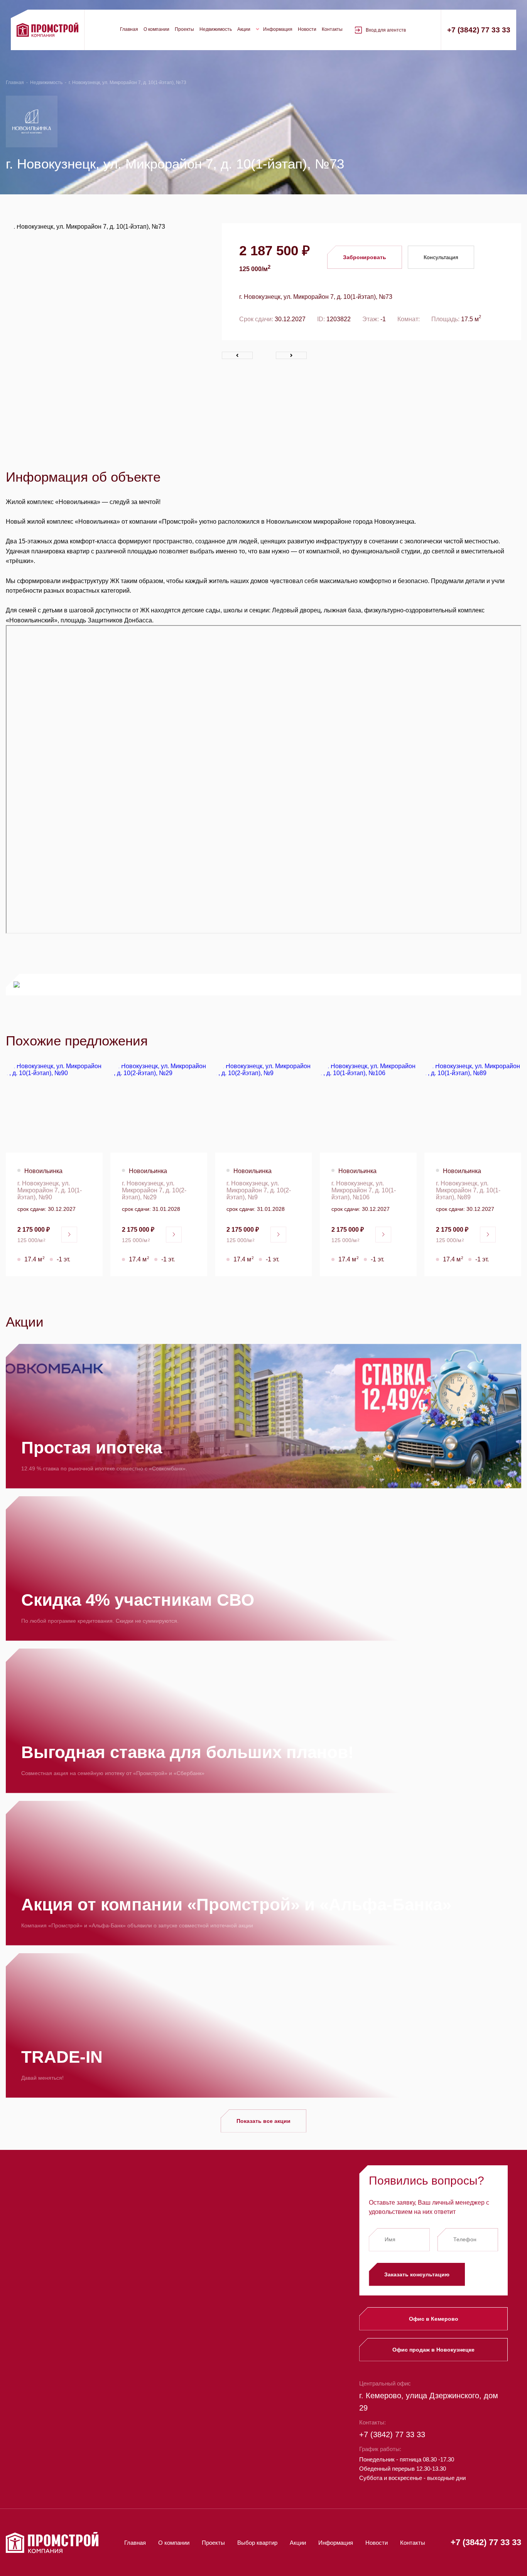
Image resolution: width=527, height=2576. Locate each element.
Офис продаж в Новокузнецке (433, 2350)
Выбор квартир (257, 2543)
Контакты (332, 29)
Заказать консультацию (417, 2274)
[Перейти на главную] (47, 30)
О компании (156, 29)
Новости (307, 29)
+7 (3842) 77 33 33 (479, 30)
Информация (278, 29)
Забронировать (365, 257)
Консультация (441, 257)
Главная (129, 29)
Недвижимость (216, 29)
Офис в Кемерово (434, 2319)
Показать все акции (263, 2121)
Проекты (184, 29)
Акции (244, 29)
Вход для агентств (386, 30)
